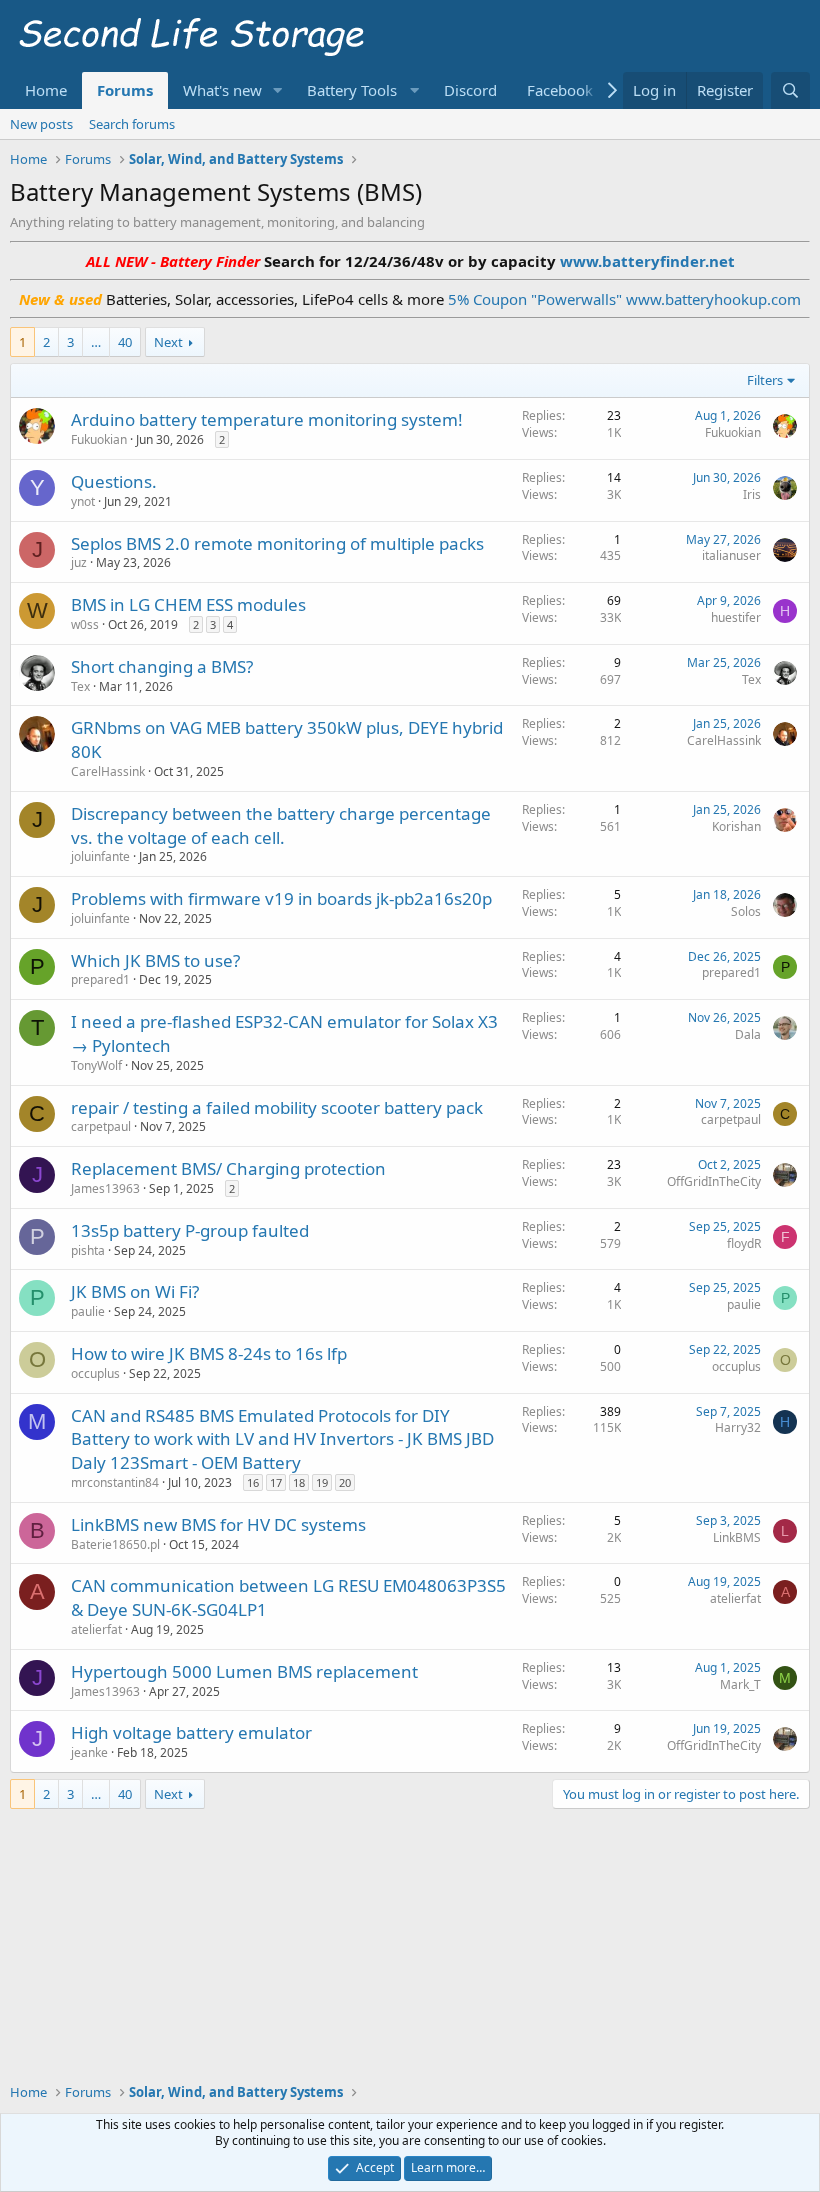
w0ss (85, 624)
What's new (222, 90)
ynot (83, 501)
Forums (125, 90)
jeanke (89, 1752)
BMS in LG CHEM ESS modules (188, 604)
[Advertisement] (410, 1854)
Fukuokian (99, 439)
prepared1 (100, 979)
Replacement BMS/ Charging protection (228, 1168)
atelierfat (96, 1629)
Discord (470, 90)
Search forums (132, 124)
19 (322, 1482)
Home (46, 90)
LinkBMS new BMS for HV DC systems (218, 1524)
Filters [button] (765, 380)
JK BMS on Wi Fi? (135, 1291)
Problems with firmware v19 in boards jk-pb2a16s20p (281, 898)
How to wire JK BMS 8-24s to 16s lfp (209, 1353)
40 (125, 342)
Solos (746, 911)
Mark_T (740, 1684)
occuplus (95, 1373)
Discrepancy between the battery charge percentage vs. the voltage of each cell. (281, 825)
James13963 (105, 1188)
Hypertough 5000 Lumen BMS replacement (244, 1671)
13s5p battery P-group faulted (190, 1230)
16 (253, 1482)
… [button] (96, 342)
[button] (278, 90)
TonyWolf (96, 1065)
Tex (80, 686)
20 (345, 1482)
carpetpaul (101, 1126)
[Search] (790, 90)
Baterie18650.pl (115, 1544)
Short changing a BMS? (162, 666)
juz (79, 562)
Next (168, 342)
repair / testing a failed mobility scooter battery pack (277, 1107)
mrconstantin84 (115, 1482)
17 (276, 1482)
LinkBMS (737, 1537)
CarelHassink (108, 771)
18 (299, 1482)
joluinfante (100, 856)
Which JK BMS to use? (155, 960)
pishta (88, 1250)
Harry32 (738, 1427)
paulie (88, 1311)
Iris (752, 494)
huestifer (736, 617)
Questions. (114, 481)
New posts (41, 124)
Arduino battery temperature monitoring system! (267, 419)
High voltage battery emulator (191, 1732)
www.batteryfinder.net (645, 261)
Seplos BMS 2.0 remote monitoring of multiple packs (277, 543)
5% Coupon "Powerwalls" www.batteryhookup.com (624, 299)
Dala (748, 1034)
